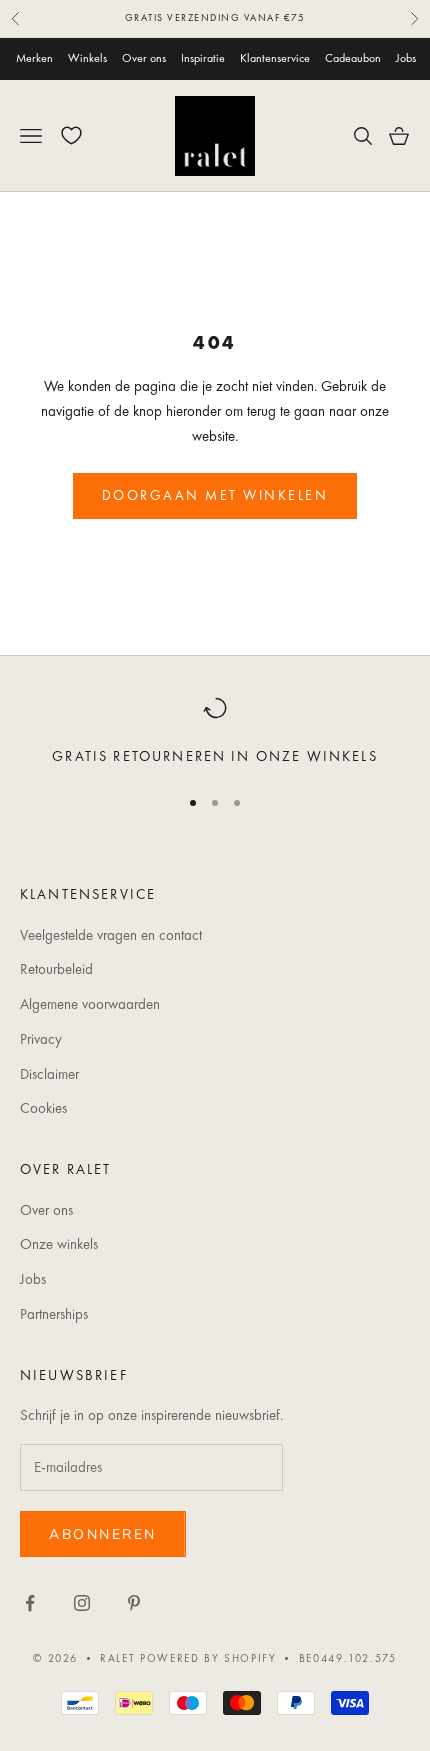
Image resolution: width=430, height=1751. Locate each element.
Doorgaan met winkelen (215, 495)
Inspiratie (203, 58)
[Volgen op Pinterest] (134, 1603)
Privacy (41, 1039)
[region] (215, 732)
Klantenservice (275, 58)
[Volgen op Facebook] (30, 1603)
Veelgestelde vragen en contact (111, 935)
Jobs (406, 58)
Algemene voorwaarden (90, 1004)
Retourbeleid (56, 969)
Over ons (144, 58)
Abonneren (103, 1534)
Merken (34, 58)
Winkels (87, 58)
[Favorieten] (71, 135)
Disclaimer (49, 1074)
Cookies (43, 1108)
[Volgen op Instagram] (82, 1603)
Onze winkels (59, 1244)
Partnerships (54, 1314)
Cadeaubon (353, 58)
